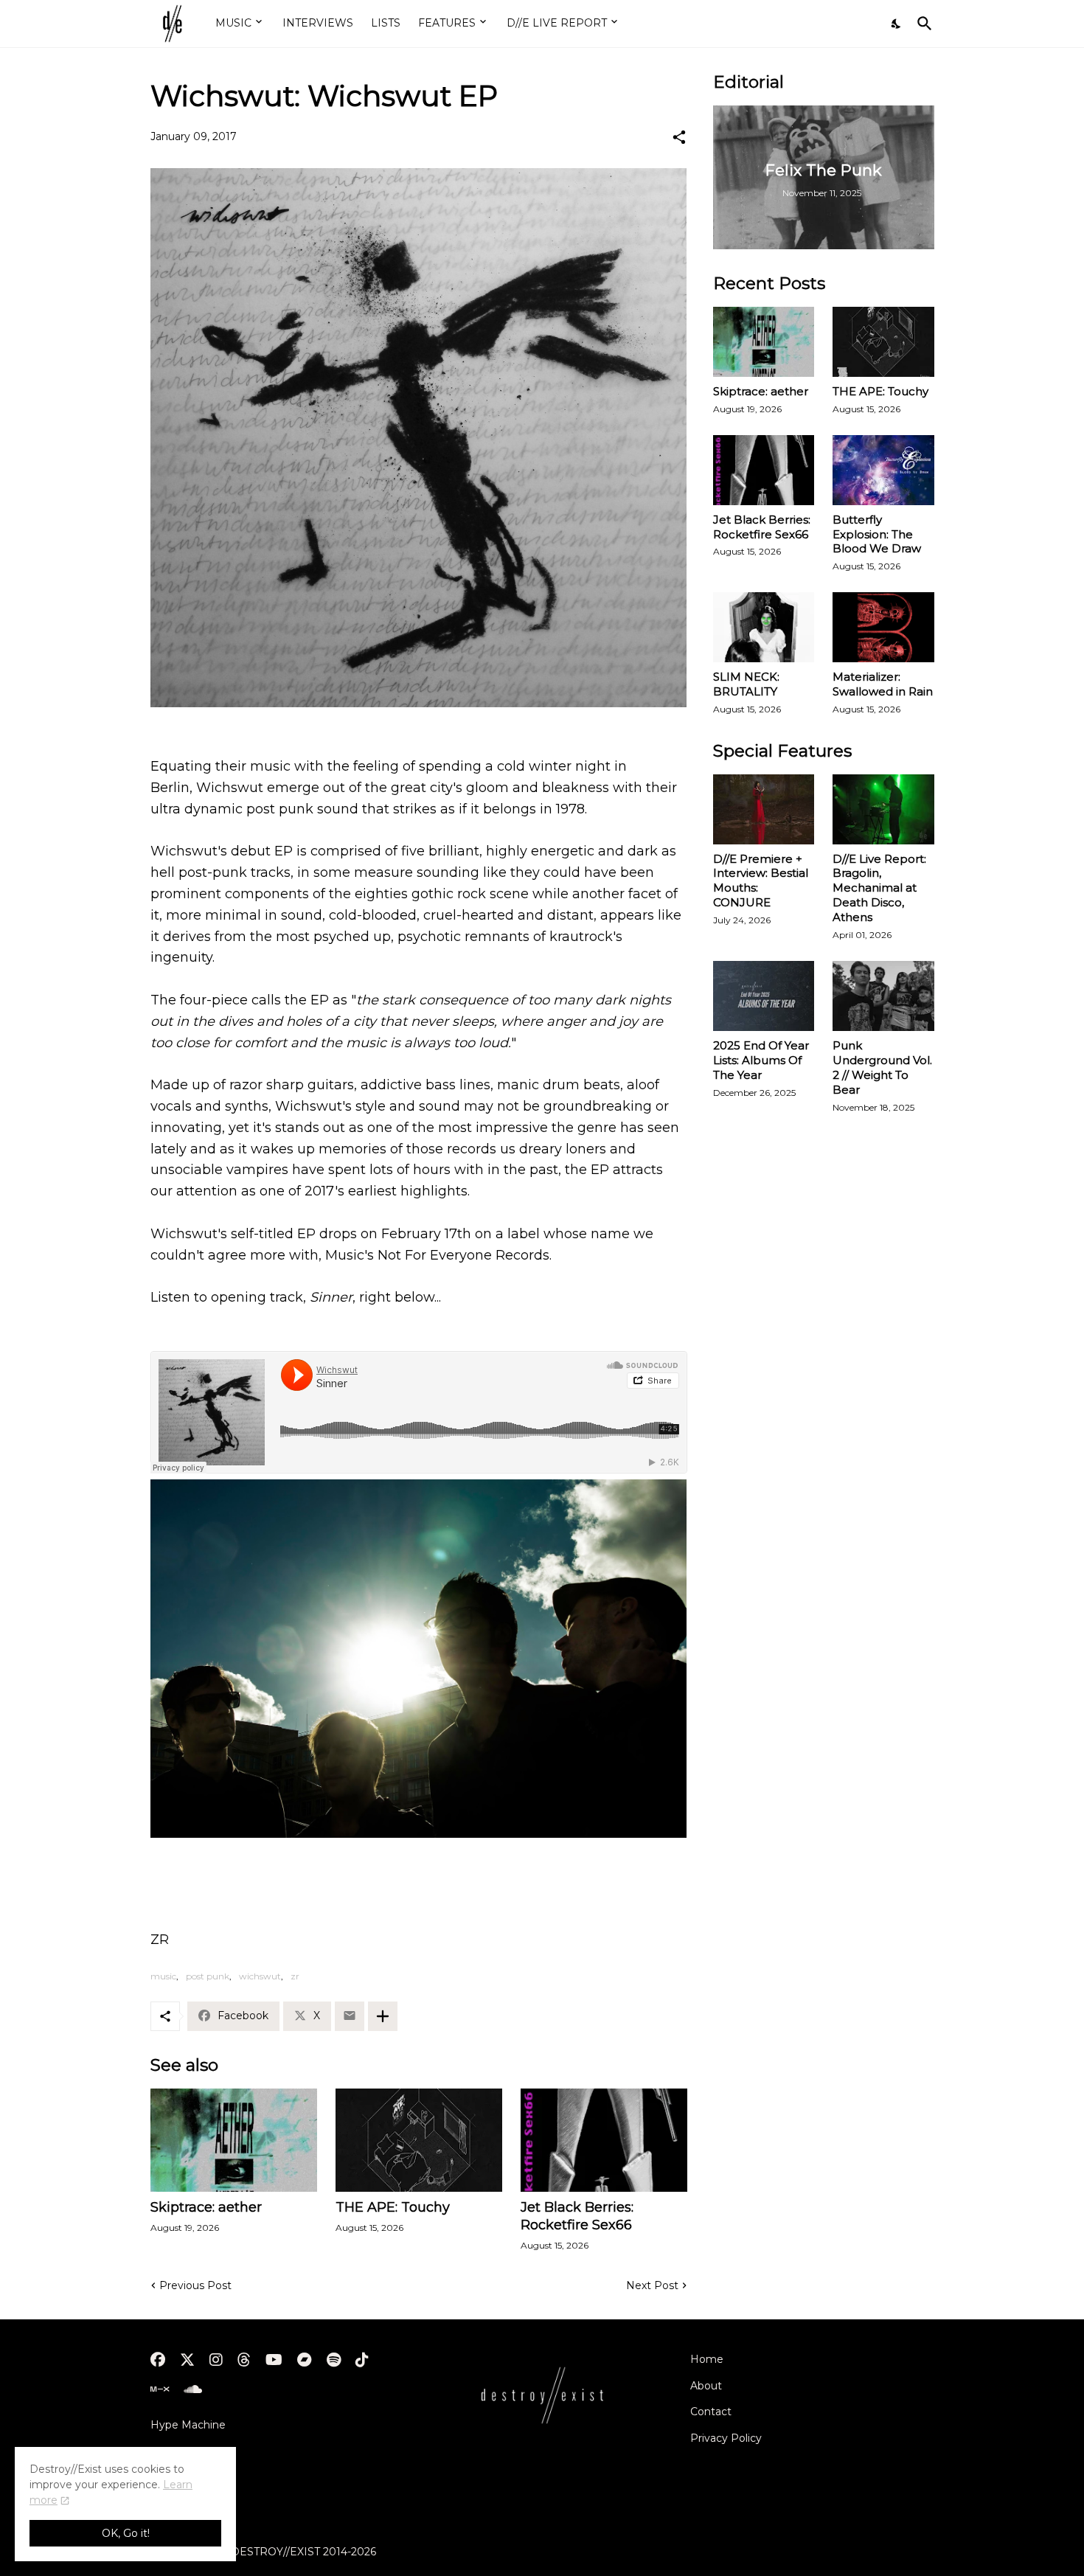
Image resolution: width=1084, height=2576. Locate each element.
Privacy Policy (726, 2438)
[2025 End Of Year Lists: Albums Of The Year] (764, 996)
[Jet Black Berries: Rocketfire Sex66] (604, 2140)
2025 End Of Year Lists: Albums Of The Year (761, 1060)
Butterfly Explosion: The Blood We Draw (877, 534)
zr (295, 1976)
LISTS (386, 23)
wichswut (260, 1976)
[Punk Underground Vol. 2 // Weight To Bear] (883, 996)
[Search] (922, 24)
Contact (711, 2412)
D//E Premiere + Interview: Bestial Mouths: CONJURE (761, 881)
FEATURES (447, 23)
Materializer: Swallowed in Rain (883, 684)
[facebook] (158, 2360)
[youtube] (274, 2360)
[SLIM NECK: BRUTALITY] (764, 627)
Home (707, 2359)
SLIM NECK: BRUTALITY (746, 684)
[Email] (350, 2016)
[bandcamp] (305, 2360)
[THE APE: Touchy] (419, 2140)
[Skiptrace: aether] (234, 2140)
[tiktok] (362, 2360)
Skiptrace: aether (206, 2207)
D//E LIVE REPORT (557, 23)
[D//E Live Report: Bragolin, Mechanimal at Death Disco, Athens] (883, 809)
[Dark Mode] (897, 24)
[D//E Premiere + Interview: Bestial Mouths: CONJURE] (764, 809)
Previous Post (195, 2285)
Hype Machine (188, 2425)
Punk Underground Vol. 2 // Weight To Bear (882, 1067)
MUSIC (233, 23)
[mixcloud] (160, 2389)
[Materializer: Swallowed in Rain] (883, 627)
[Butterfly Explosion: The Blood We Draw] (883, 470)
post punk (208, 1976)
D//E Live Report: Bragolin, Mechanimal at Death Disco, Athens (879, 888)
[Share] (679, 137)
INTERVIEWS (318, 23)
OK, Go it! (126, 2533)
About (706, 2386)
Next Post (652, 2285)
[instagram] (216, 2360)
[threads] (244, 2360)
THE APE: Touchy (393, 2207)
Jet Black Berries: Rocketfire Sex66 (577, 2216)
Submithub (179, 2451)
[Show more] (383, 2016)
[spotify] (334, 2360)
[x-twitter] (187, 2360)
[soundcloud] (193, 2389)
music (163, 1976)
